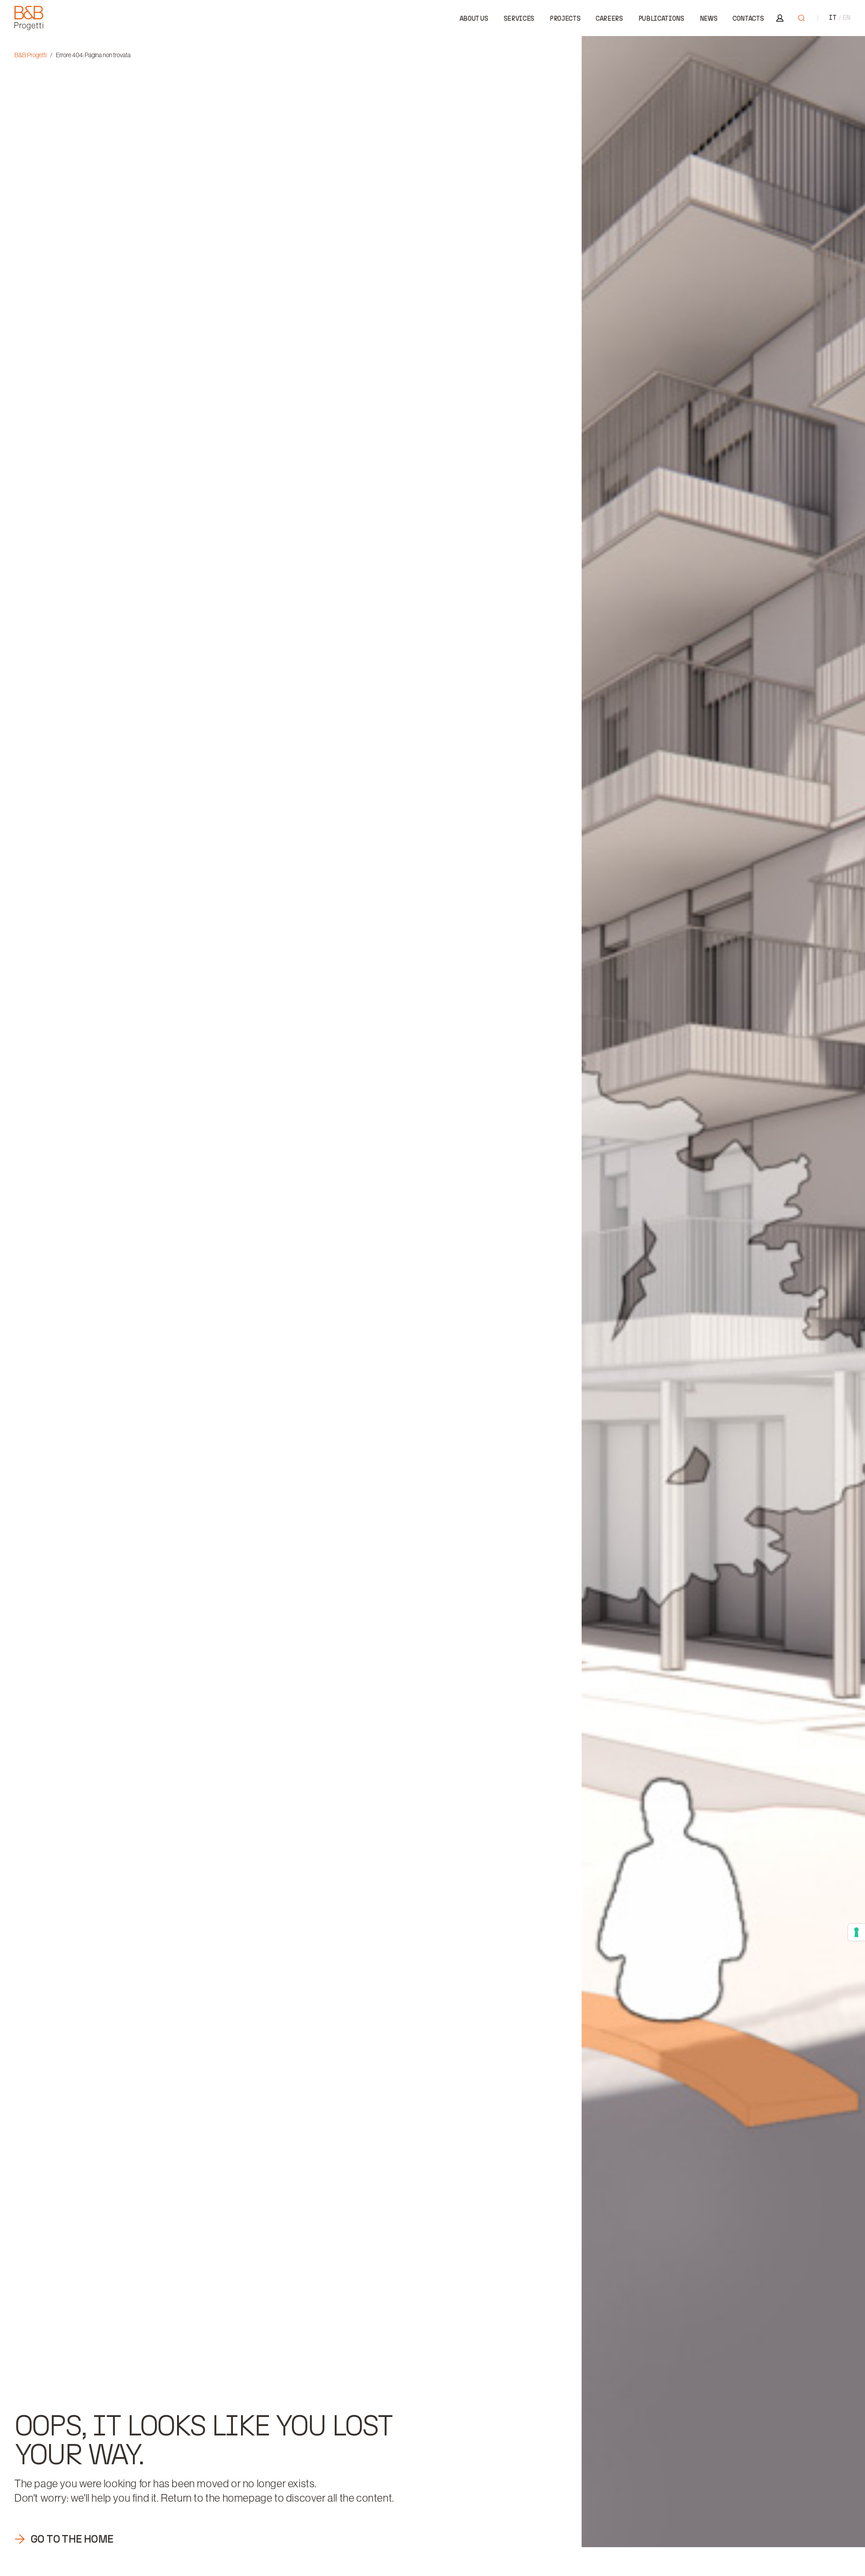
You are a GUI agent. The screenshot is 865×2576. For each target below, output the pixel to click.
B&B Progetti (30, 55)
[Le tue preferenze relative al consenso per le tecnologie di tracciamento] (856, 1932)
